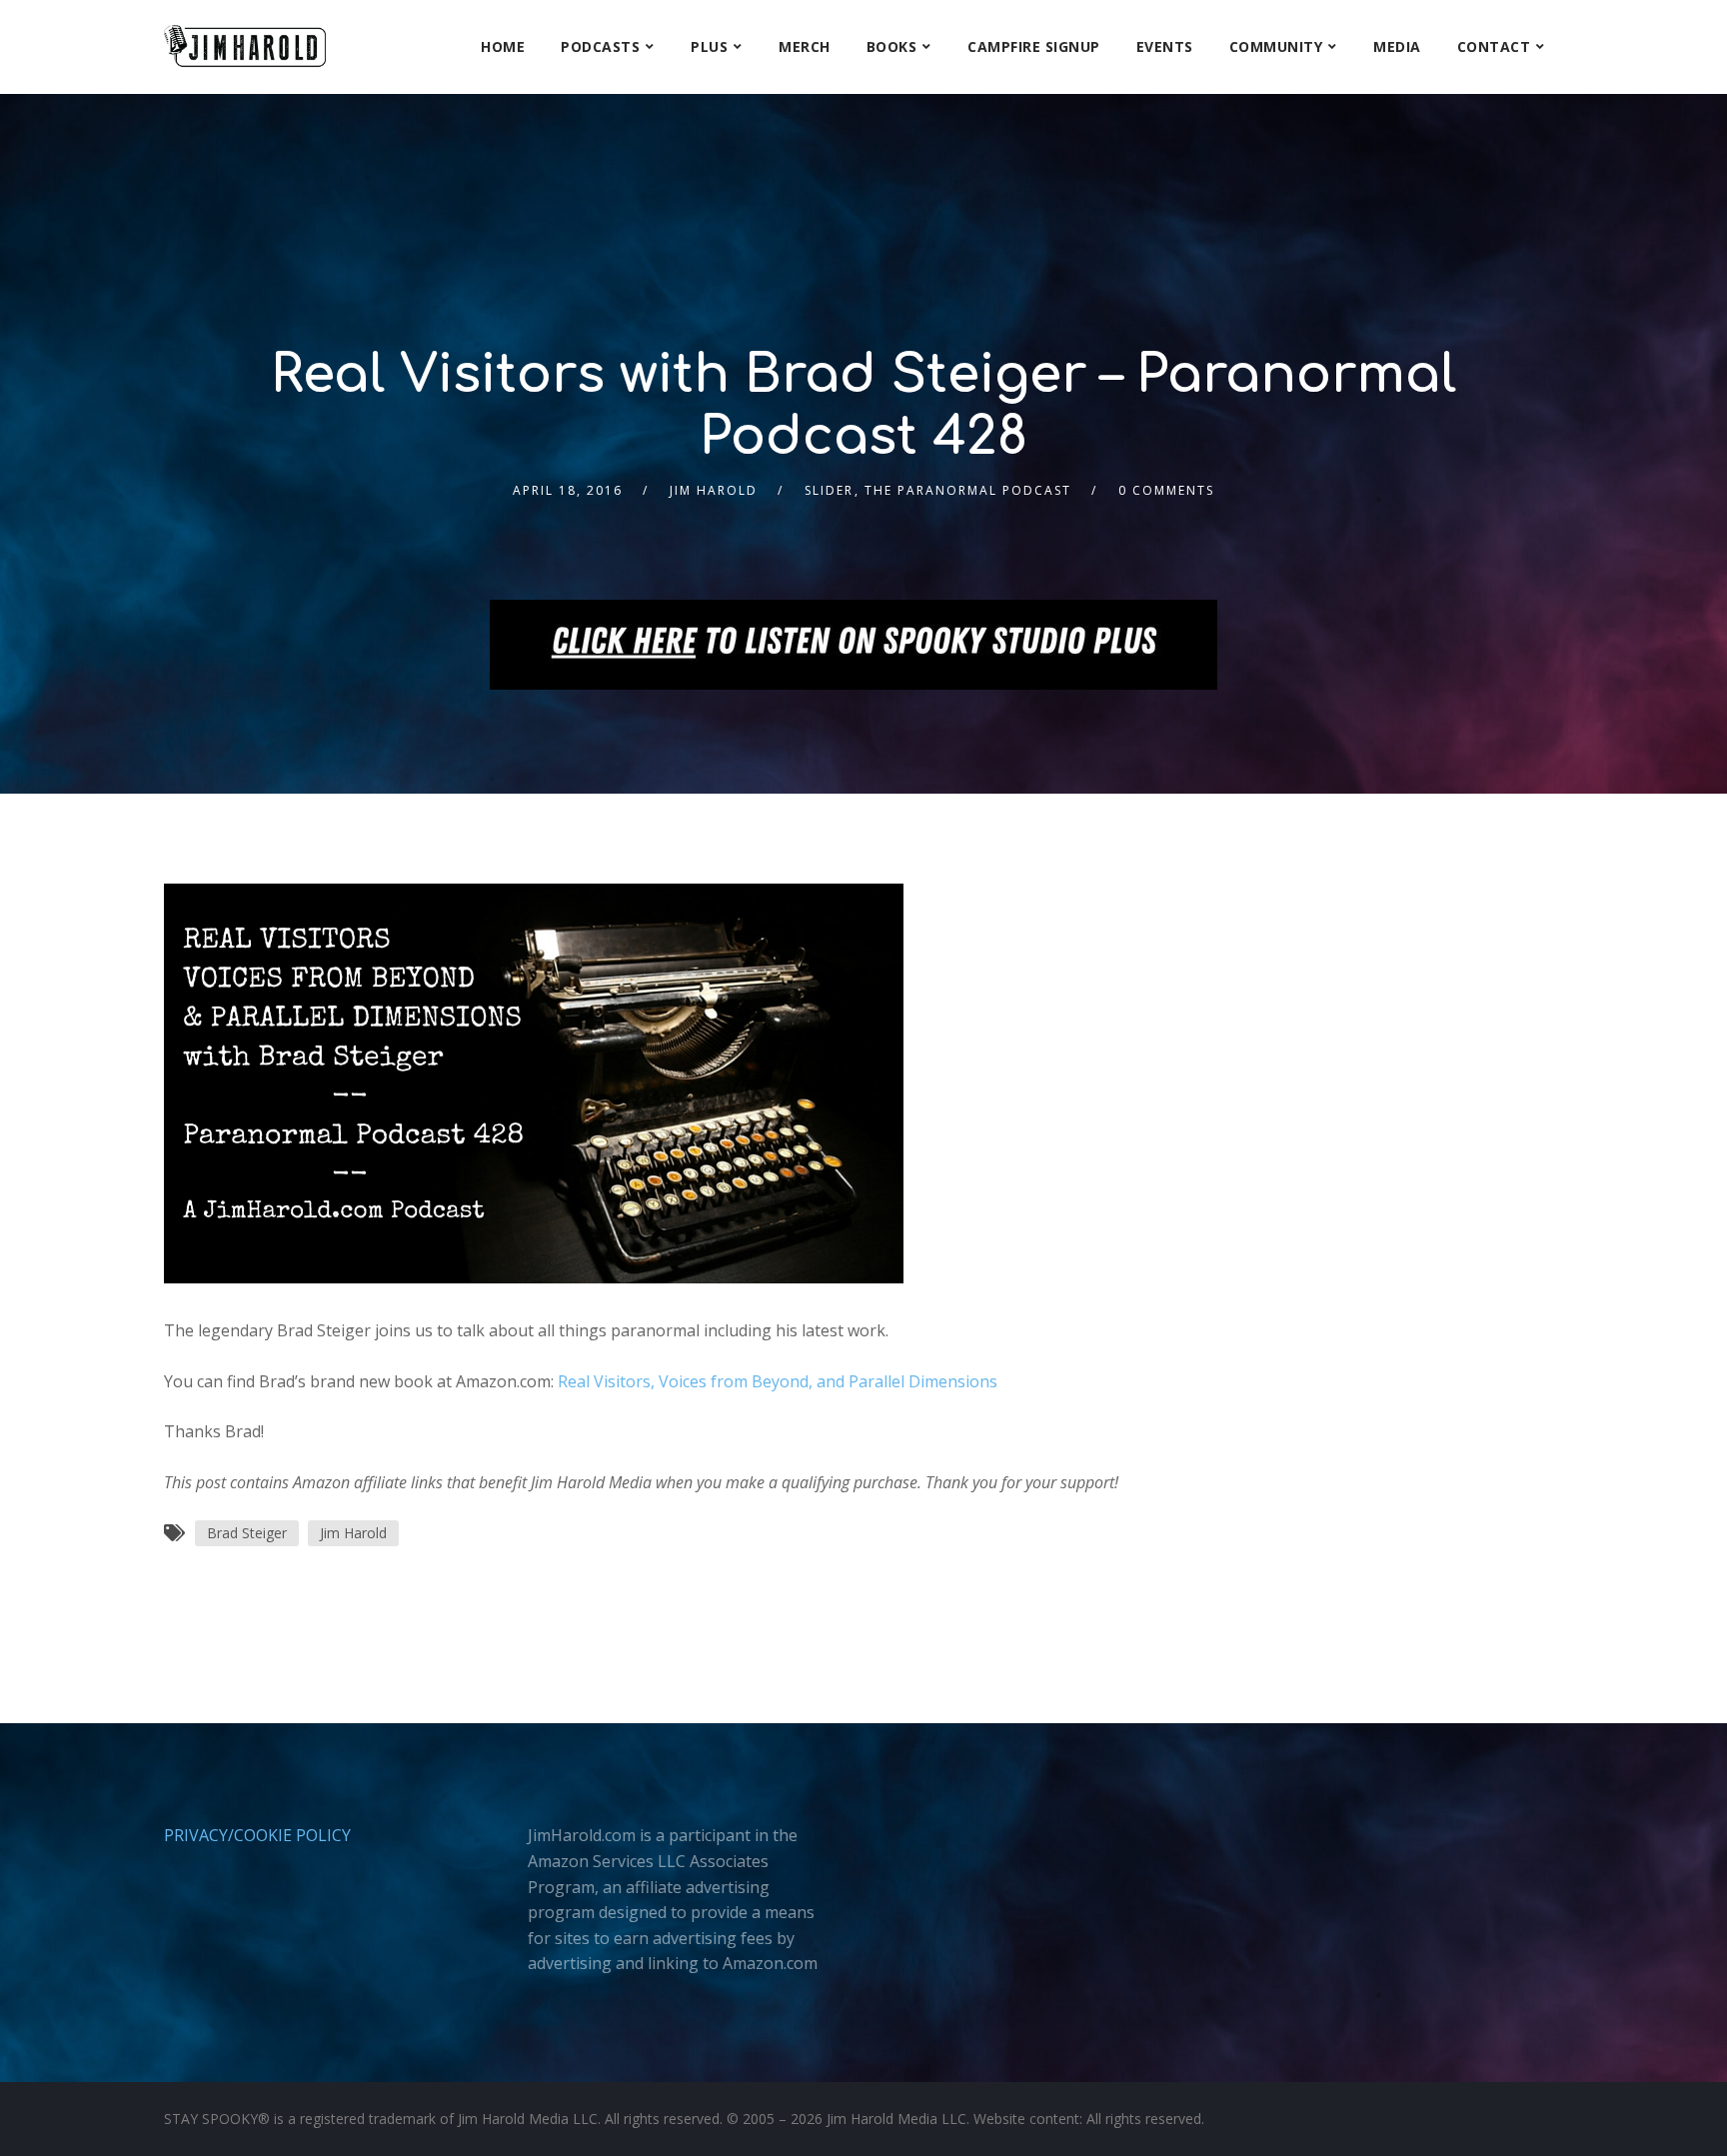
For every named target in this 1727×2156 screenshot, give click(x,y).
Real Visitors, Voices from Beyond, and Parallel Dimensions (778, 1381)
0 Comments (1166, 490)
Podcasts (600, 46)
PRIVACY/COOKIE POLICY (257, 1835)
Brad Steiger (247, 1533)
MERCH (805, 46)
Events (1165, 46)
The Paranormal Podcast (968, 490)
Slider (829, 490)
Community (1276, 46)
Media (1397, 46)
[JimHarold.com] (245, 46)
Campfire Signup (1034, 46)
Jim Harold (714, 490)
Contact (1494, 46)
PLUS (709, 46)
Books (892, 46)
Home (503, 46)
